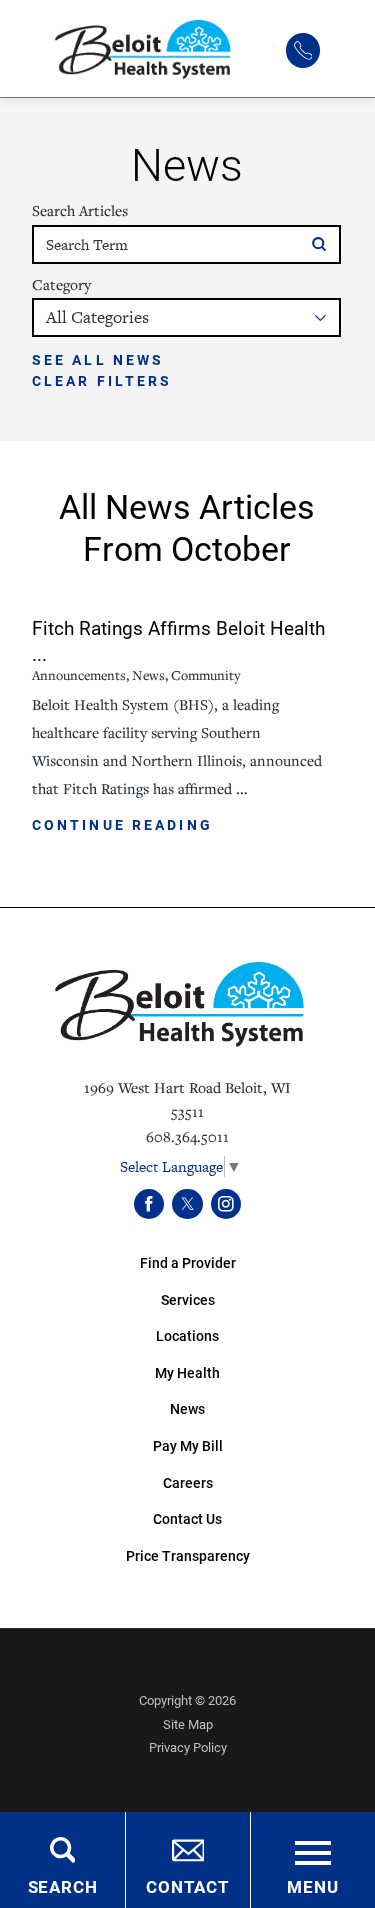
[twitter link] (187, 1204)
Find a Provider (188, 1262)
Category (61, 285)
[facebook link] (149, 1204)
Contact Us (187, 1518)
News (187, 1408)
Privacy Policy (188, 1747)
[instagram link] (226, 1204)
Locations (187, 1335)
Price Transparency (188, 1555)
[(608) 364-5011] (303, 50)
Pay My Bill (188, 1445)
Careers (188, 1482)
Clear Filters (102, 381)
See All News (98, 360)
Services (188, 1299)
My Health (187, 1372)
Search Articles (80, 211)
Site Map (188, 1724)
